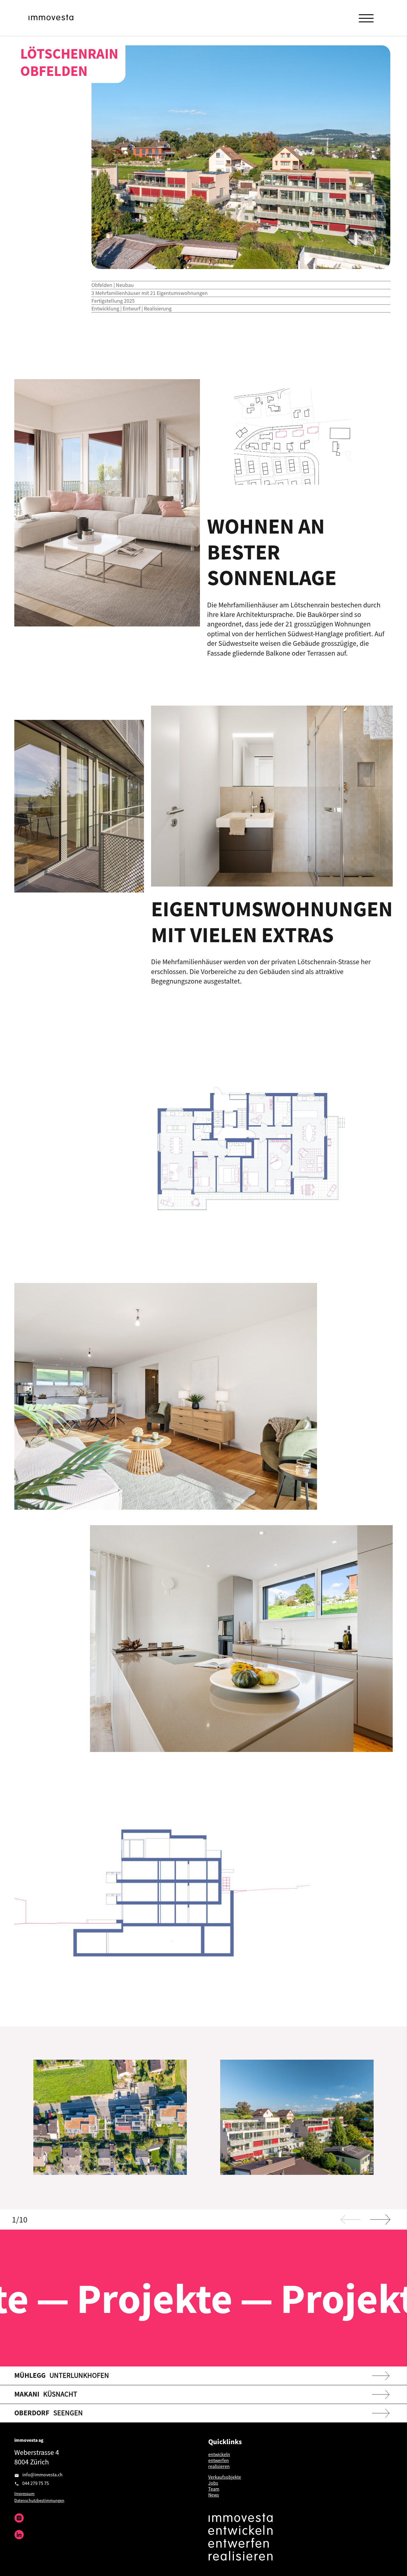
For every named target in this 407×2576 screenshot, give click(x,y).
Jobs (213, 2483)
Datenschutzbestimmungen (39, 2500)
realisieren (219, 2466)
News (214, 2495)
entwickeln (219, 2454)
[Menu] (366, 18)
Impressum (24, 2494)
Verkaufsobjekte (225, 2477)
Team (214, 2489)
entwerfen (219, 2460)
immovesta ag (29, 2440)
